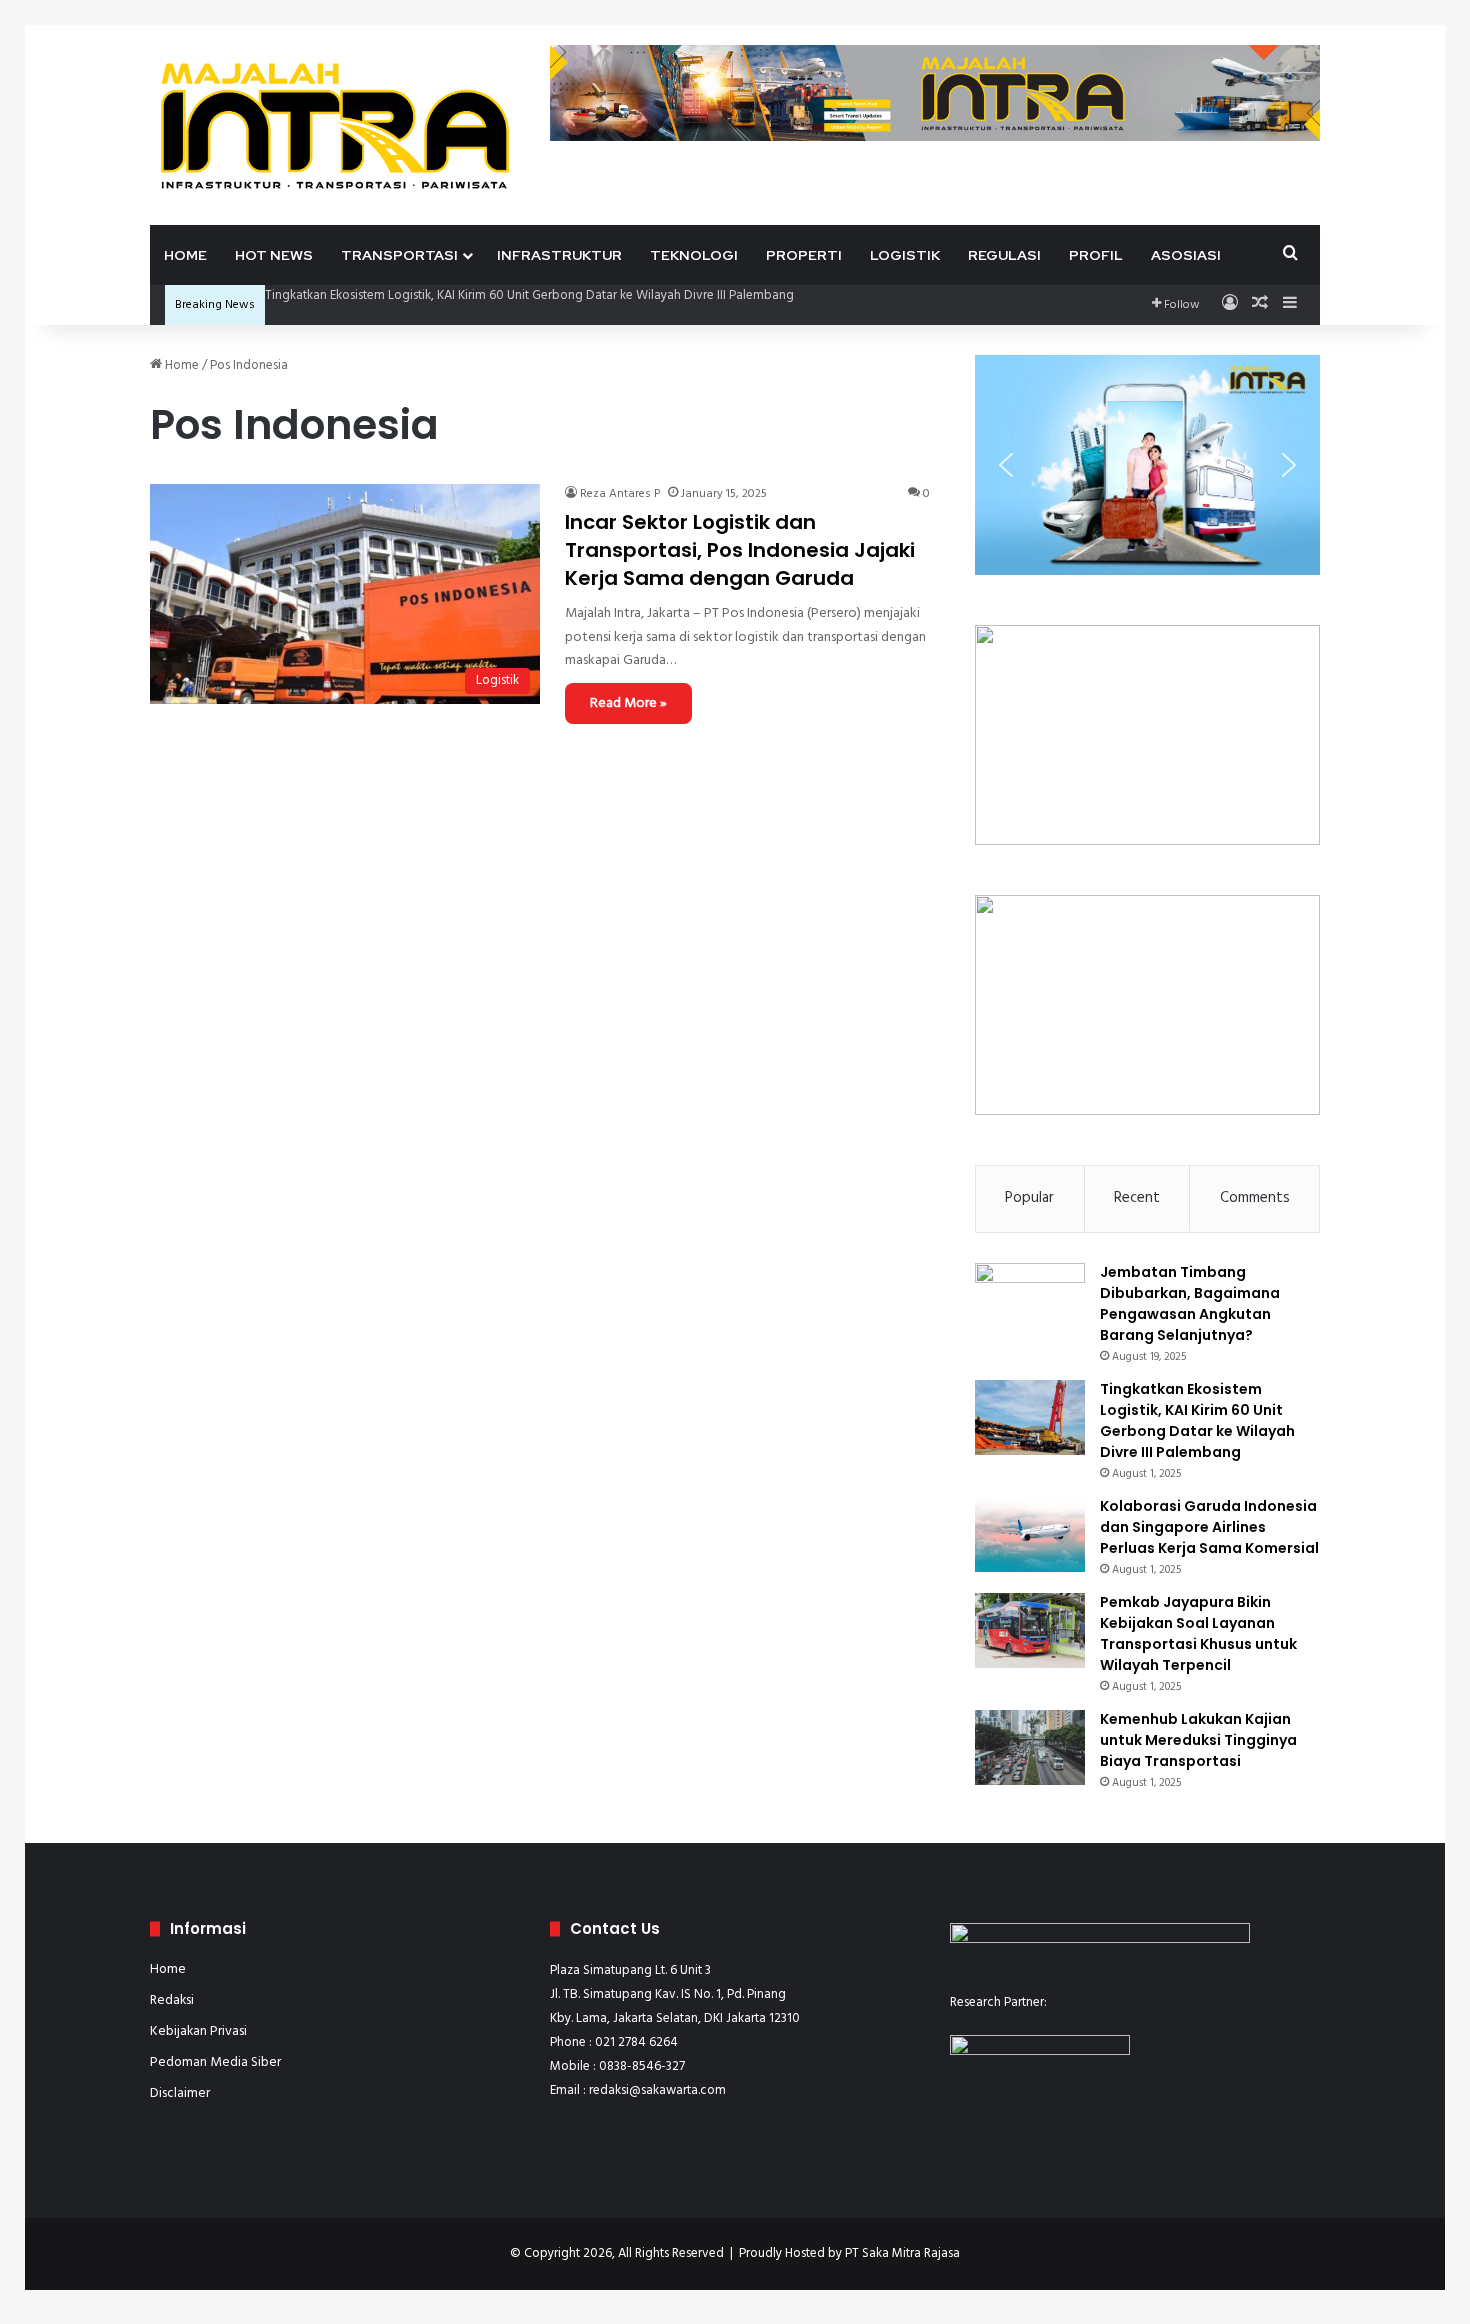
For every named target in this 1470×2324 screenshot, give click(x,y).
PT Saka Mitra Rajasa (902, 2253)
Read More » (628, 703)
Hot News (274, 255)
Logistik (905, 255)
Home (185, 255)
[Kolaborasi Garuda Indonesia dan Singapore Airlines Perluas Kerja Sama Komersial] (1030, 1534)
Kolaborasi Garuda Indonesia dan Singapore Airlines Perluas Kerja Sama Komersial (1209, 1527)
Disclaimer (180, 2093)
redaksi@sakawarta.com (657, 2090)
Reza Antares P (620, 494)
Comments (1255, 1198)
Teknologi (694, 255)
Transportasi (399, 255)
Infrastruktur (559, 255)
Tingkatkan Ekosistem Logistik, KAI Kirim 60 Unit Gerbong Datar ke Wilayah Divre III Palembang (529, 295)
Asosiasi (1186, 255)
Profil (1096, 255)
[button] (1006, 465)
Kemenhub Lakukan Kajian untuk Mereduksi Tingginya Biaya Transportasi (1198, 1740)
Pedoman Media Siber (215, 2062)
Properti (804, 255)
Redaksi (172, 2000)
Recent (1137, 1198)
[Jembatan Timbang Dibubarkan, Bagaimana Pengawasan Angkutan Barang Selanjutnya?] (1030, 1300)
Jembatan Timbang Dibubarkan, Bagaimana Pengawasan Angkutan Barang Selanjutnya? (1190, 1303)
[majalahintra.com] (335, 124)
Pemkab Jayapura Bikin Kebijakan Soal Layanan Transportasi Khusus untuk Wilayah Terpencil (1198, 1633)
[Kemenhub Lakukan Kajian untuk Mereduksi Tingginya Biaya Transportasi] (1030, 1747)
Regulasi (1004, 255)
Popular (1029, 1198)
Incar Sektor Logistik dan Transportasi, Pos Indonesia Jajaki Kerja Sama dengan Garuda (740, 550)
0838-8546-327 (642, 2066)
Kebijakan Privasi (198, 2031)
